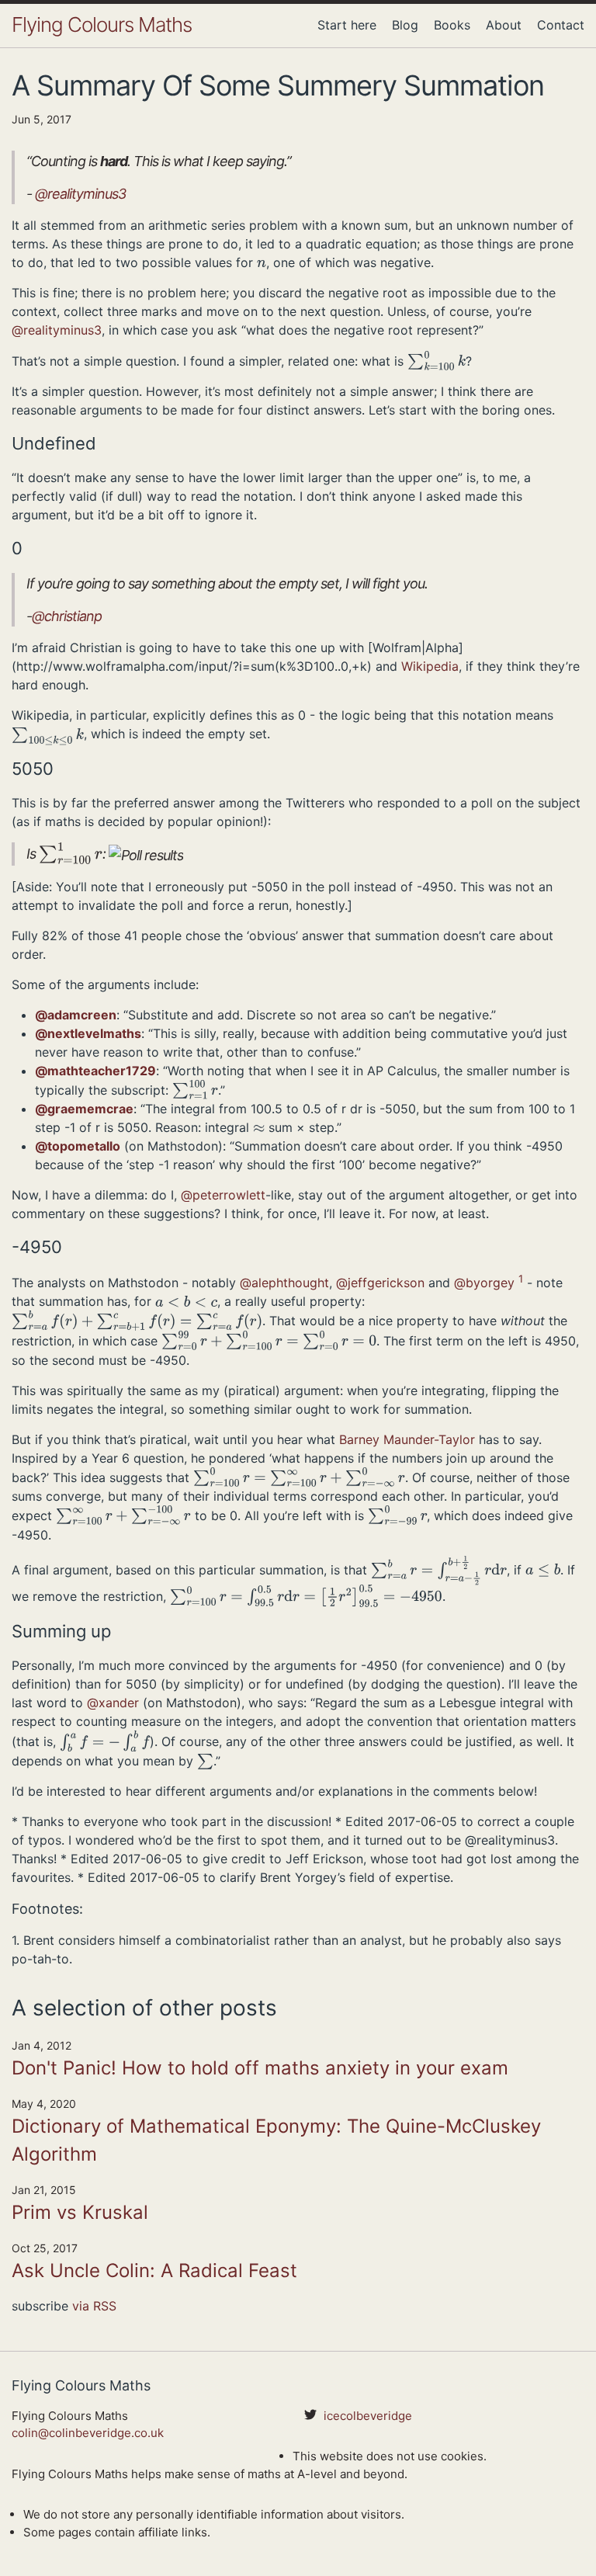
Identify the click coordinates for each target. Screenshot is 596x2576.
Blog (405, 25)
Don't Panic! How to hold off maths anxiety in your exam (260, 2068)
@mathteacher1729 (95, 1071)
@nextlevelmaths (88, 1033)
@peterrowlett (223, 1195)
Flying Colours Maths (102, 24)
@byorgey (484, 1283)
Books (452, 25)
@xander (113, 1703)
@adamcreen (76, 1015)
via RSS (94, 2306)
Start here (347, 25)
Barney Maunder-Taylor (407, 1439)
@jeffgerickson (380, 1283)
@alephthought (284, 1283)
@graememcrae (84, 1109)
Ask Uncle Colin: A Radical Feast (154, 2270)
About (504, 25)
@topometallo (78, 1146)
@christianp (67, 616)
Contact (561, 25)
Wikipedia (430, 666)
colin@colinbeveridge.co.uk (88, 2433)
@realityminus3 (80, 194)
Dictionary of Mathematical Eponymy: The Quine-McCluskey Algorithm (276, 2140)
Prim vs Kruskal (80, 2212)
